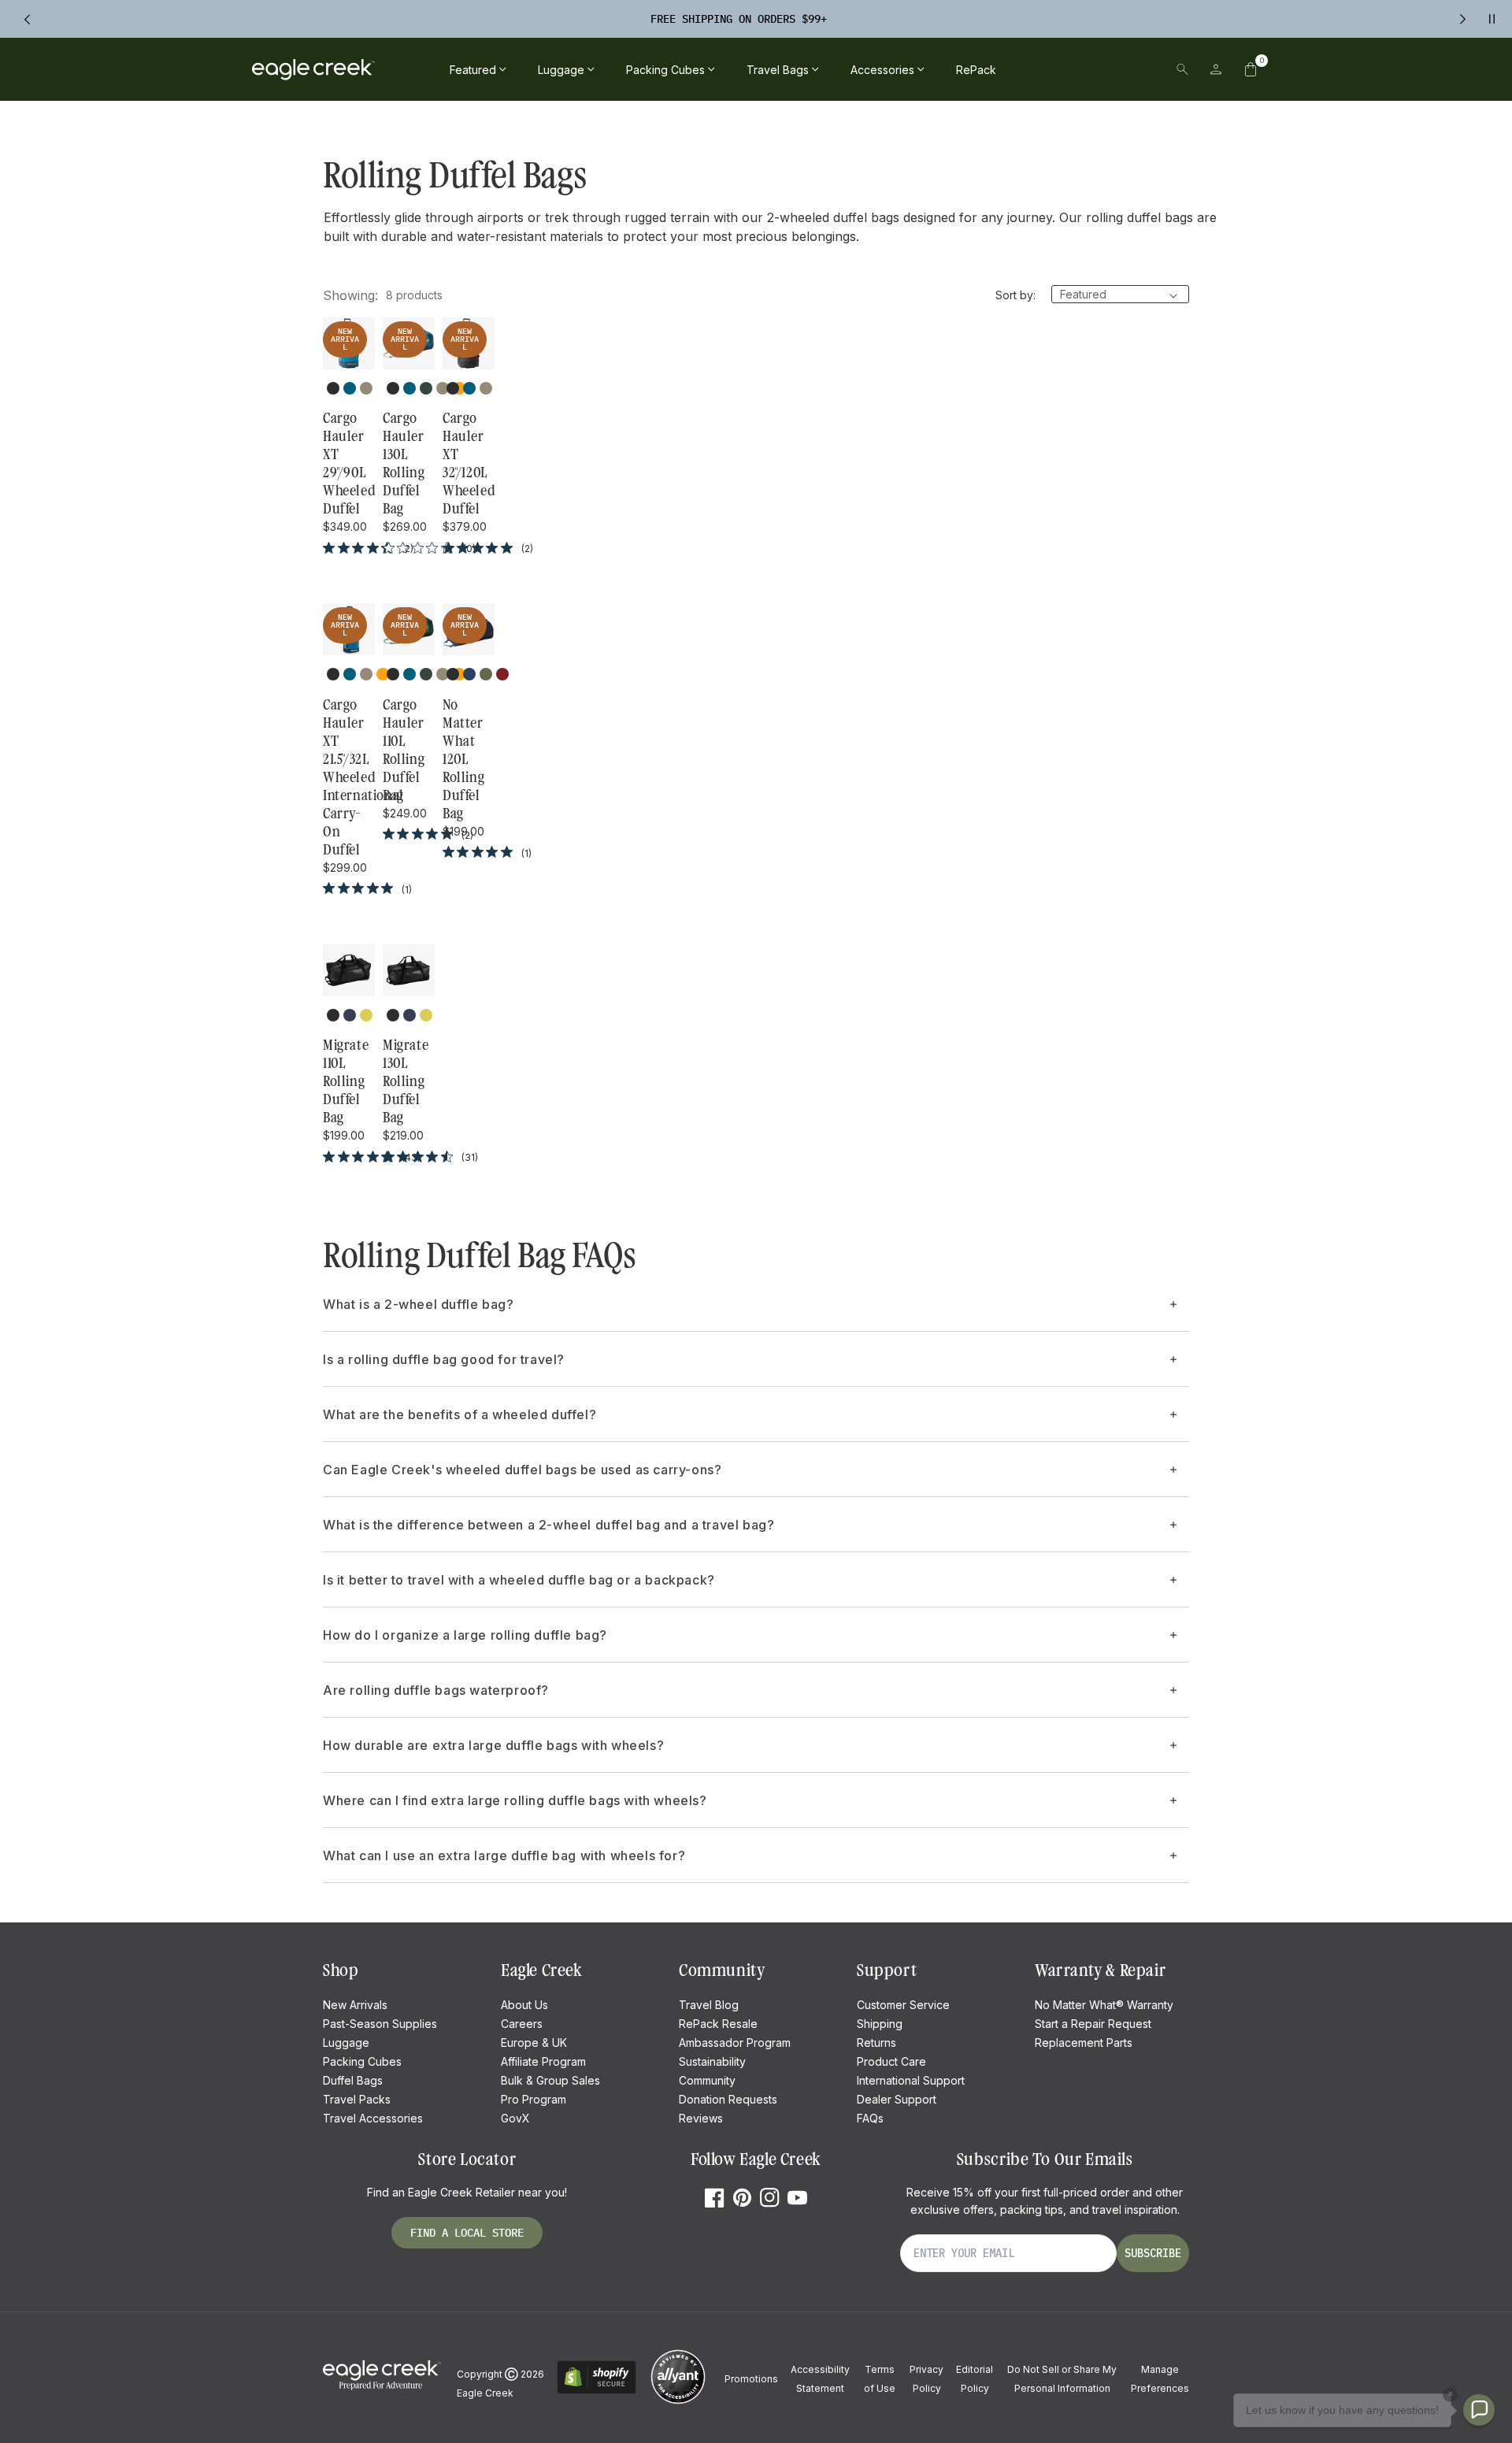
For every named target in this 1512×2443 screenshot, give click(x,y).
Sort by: (1015, 295)
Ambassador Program (735, 2043)
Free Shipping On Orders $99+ (739, 19)
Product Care (891, 2061)
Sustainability (712, 2061)
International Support (911, 2080)
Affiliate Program (543, 2061)
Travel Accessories (373, 2118)
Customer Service (903, 2005)
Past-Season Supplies (380, 2024)
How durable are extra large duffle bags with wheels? (493, 1745)
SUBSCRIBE (1153, 2253)
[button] (1251, 69)
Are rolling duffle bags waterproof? (436, 1690)
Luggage (346, 2043)
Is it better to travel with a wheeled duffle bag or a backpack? (519, 1580)
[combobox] (1073, 69)
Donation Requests (728, 2099)
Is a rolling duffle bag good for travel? (444, 1359)
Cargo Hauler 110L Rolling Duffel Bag (404, 750)
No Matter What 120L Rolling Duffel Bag (463, 759)
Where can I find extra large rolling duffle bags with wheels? (515, 1800)
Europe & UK (534, 2043)
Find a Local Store (467, 2233)
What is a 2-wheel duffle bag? (418, 1304)
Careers (522, 2024)
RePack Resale (718, 2024)
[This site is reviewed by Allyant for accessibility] (678, 2402)
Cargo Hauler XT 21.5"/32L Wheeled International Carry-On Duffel (349, 777)
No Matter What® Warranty (1104, 2005)
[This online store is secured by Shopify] (597, 2391)
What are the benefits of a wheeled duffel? (460, 1414)
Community (707, 2080)
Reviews (701, 2118)
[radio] (333, 388)
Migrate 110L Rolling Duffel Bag (346, 1081)
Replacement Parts (1084, 2043)
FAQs (870, 2118)
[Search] (1182, 69)
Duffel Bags (353, 2080)
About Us (524, 2005)
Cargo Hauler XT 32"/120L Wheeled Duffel (469, 463)
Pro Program (534, 2099)
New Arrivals (355, 2005)
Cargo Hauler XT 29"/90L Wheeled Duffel (349, 463)
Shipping (880, 2024)
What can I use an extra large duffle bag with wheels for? (504, 1855)
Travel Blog (709, 2005)
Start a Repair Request (1093, 2024)
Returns (876, 2043)
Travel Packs (357, 2099)
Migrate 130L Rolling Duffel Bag (406, 1081)
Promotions (751, 2379)
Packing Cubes (362, 2061)
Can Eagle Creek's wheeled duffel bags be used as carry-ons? (522, 1470)
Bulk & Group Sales (550, 2080)
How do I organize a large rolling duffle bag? (465, 1635)
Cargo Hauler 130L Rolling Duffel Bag (404, 463)
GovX (515, 2118)
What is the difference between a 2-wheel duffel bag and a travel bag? (548, 1525)
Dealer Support (897, 2099)
